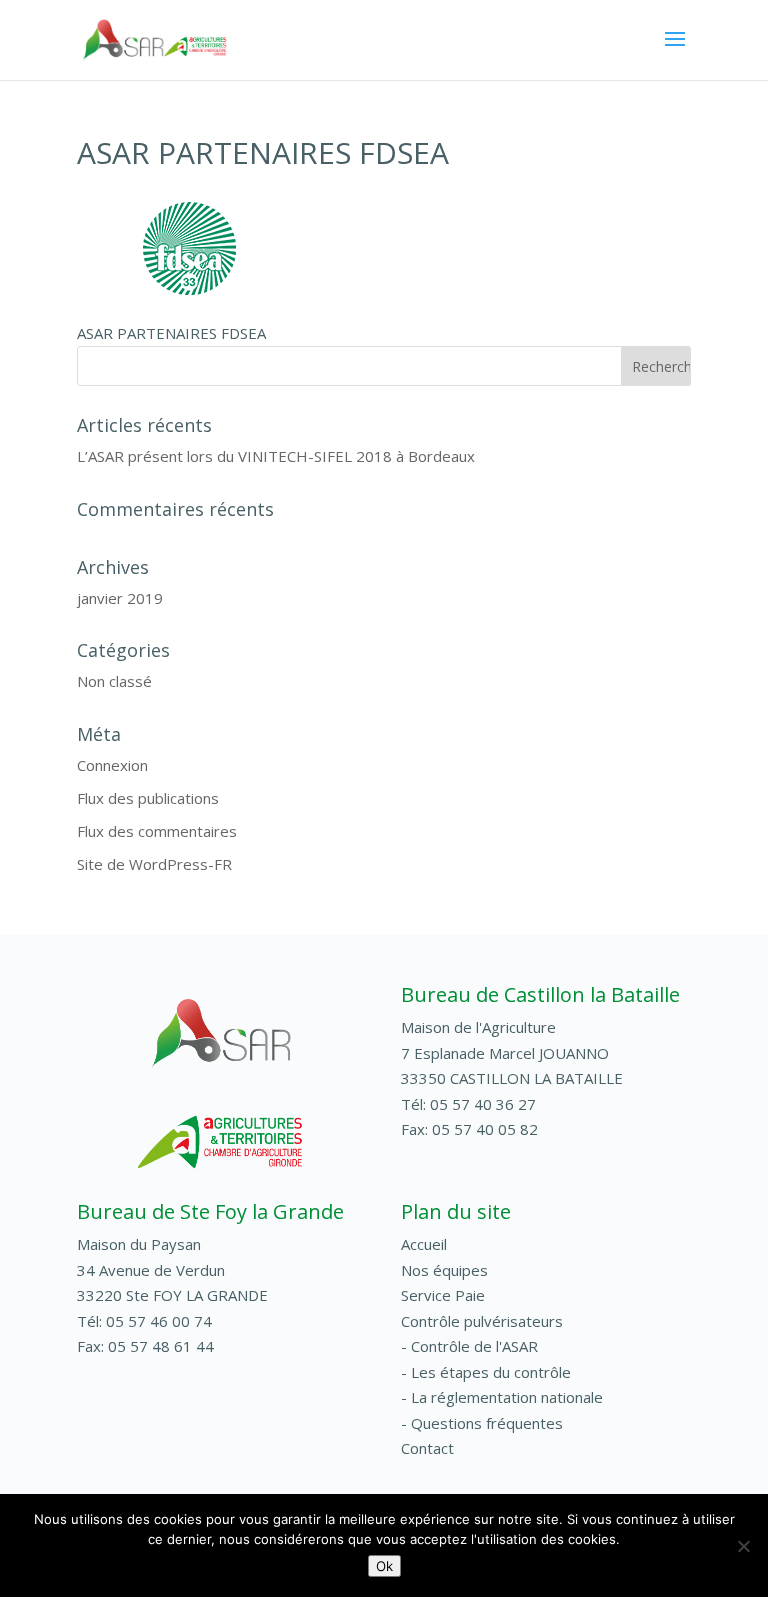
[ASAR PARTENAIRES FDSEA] (190, 292)
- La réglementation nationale (502, 1397)
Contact (427, 1448)
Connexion (112, 765)
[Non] (743, 1546)
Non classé (114, 681)
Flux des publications (148, 798)
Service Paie (443, 1295)
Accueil (424, 1244)
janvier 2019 (120, 598)
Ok (384, 1566)
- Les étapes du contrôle (486, 1372)
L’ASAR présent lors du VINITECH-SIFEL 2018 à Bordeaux (276, 456)
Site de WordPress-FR (154, 864)
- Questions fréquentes (482, 1423)
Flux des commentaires (157, 831)
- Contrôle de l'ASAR (469, 1346)
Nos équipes (444, 1270)
